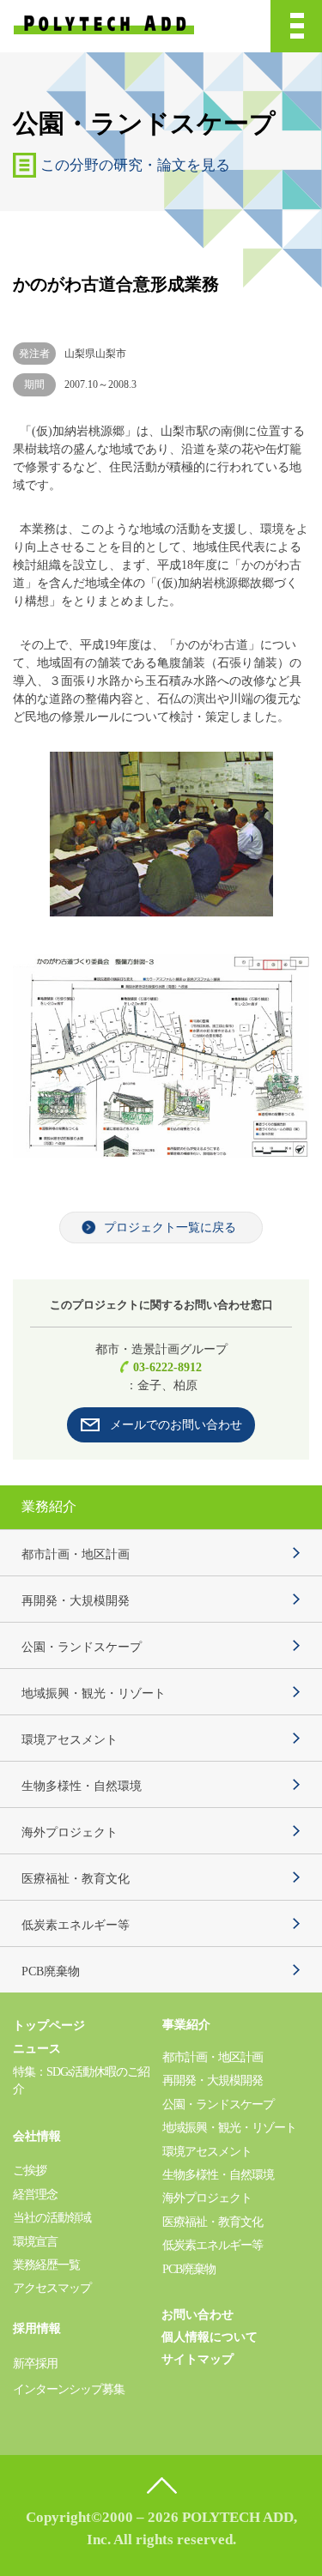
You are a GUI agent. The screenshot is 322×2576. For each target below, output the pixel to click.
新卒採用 (35, 2364)
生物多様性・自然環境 (82, 1786)
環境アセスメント (70, 1740)
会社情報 (37, 2136)
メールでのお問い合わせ (176, 1425)
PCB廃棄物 (51, 1971)
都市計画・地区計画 (76, 1554)
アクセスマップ (52, 2288)
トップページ (49, 2026)
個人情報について (210, 2337)
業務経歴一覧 (46, 2265)
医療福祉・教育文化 (76, 1879)
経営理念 (35, 2195)
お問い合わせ (197, 2315)
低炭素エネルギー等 (76, 1925)
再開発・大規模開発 (76, 1601)
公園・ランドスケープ (82, 1647)
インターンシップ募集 (69, 2389)
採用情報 (37, 2328)
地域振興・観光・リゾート (94, 1693)
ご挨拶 (30, 2171)
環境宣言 (35, 2242)
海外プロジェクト (70, 1832)
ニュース (37, 2049)
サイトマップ (197, 2359)
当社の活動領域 (52, 2218)
